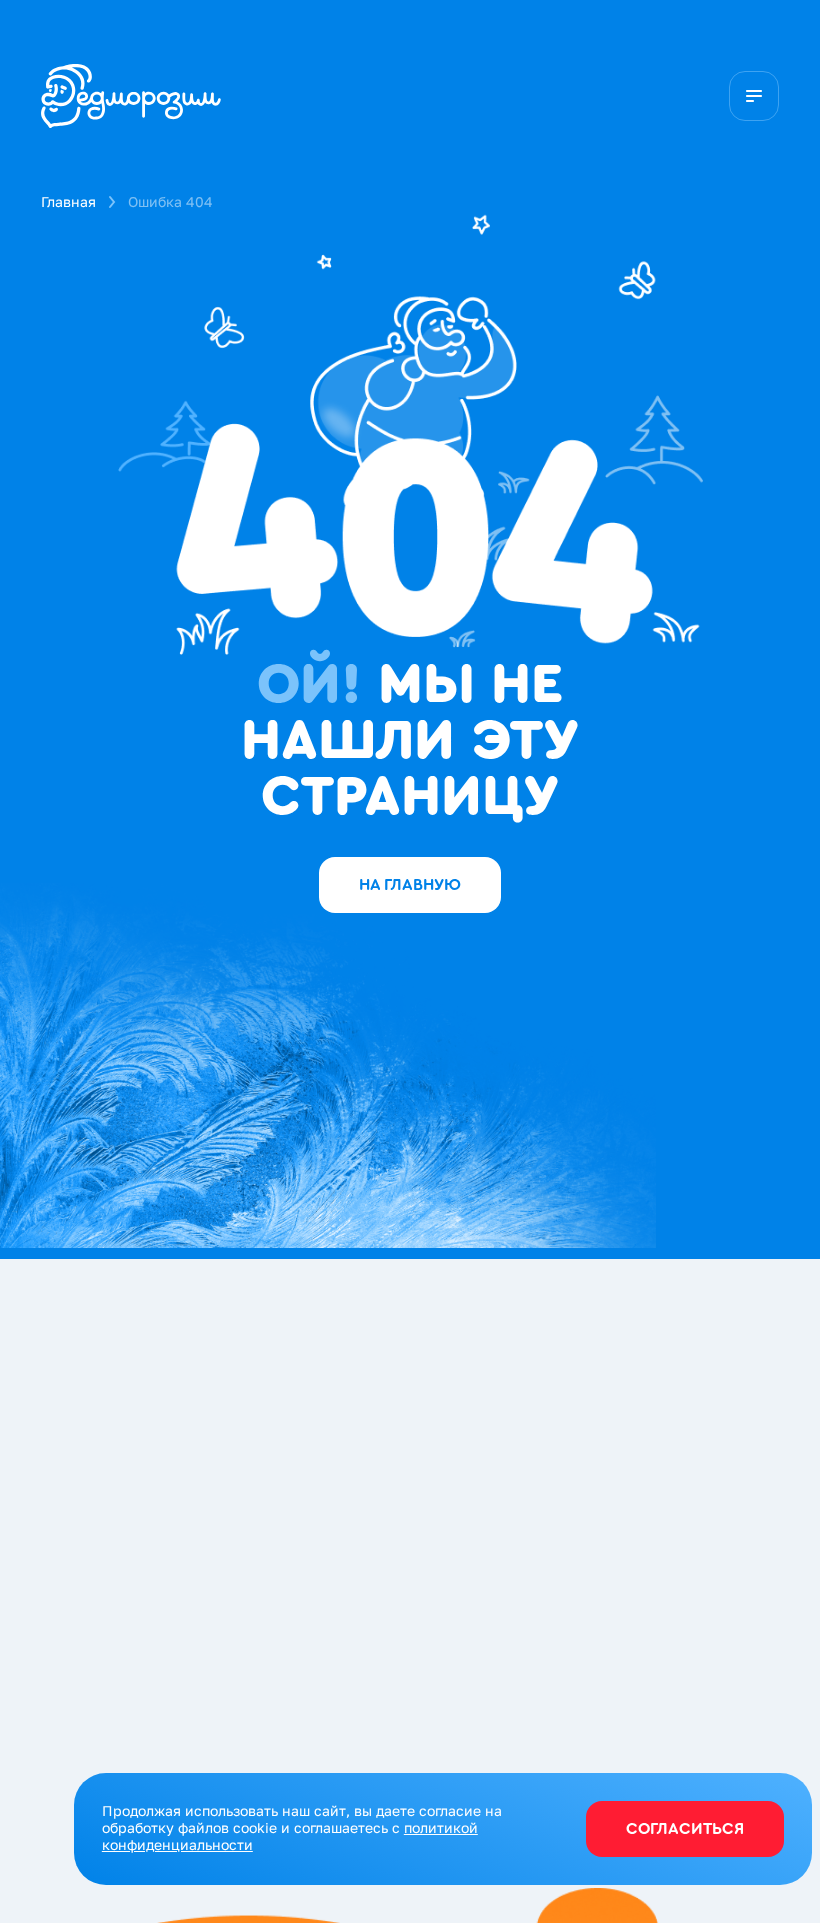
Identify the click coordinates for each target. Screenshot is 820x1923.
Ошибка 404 (170, 201)
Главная (68, 201)
